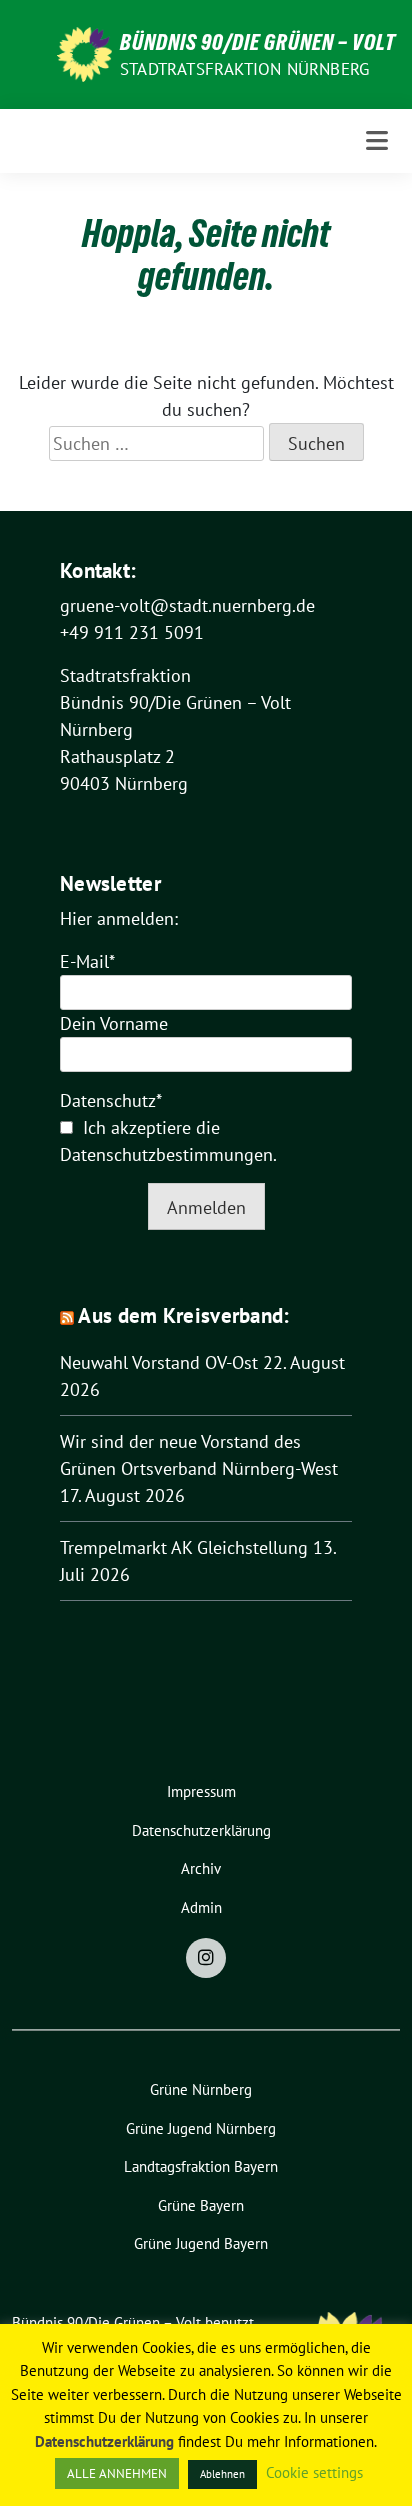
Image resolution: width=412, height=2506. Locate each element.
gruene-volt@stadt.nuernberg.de (187, 605)
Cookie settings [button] (314, 2472)
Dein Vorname (114, 1023)
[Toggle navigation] (377, 140)
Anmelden (206, 1207)
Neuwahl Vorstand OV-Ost (159, 1362)
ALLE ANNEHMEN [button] (117, 2473)
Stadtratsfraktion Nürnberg (244, 69)
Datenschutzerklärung (104, 2441)
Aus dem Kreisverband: (183, 1315)
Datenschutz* (111, 1100)
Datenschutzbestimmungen (166, 1154)
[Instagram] (206, 1958)
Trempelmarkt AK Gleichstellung (184, 1547)
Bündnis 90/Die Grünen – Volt (258, 42)
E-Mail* (87, 961)
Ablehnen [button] (222, 2474)
